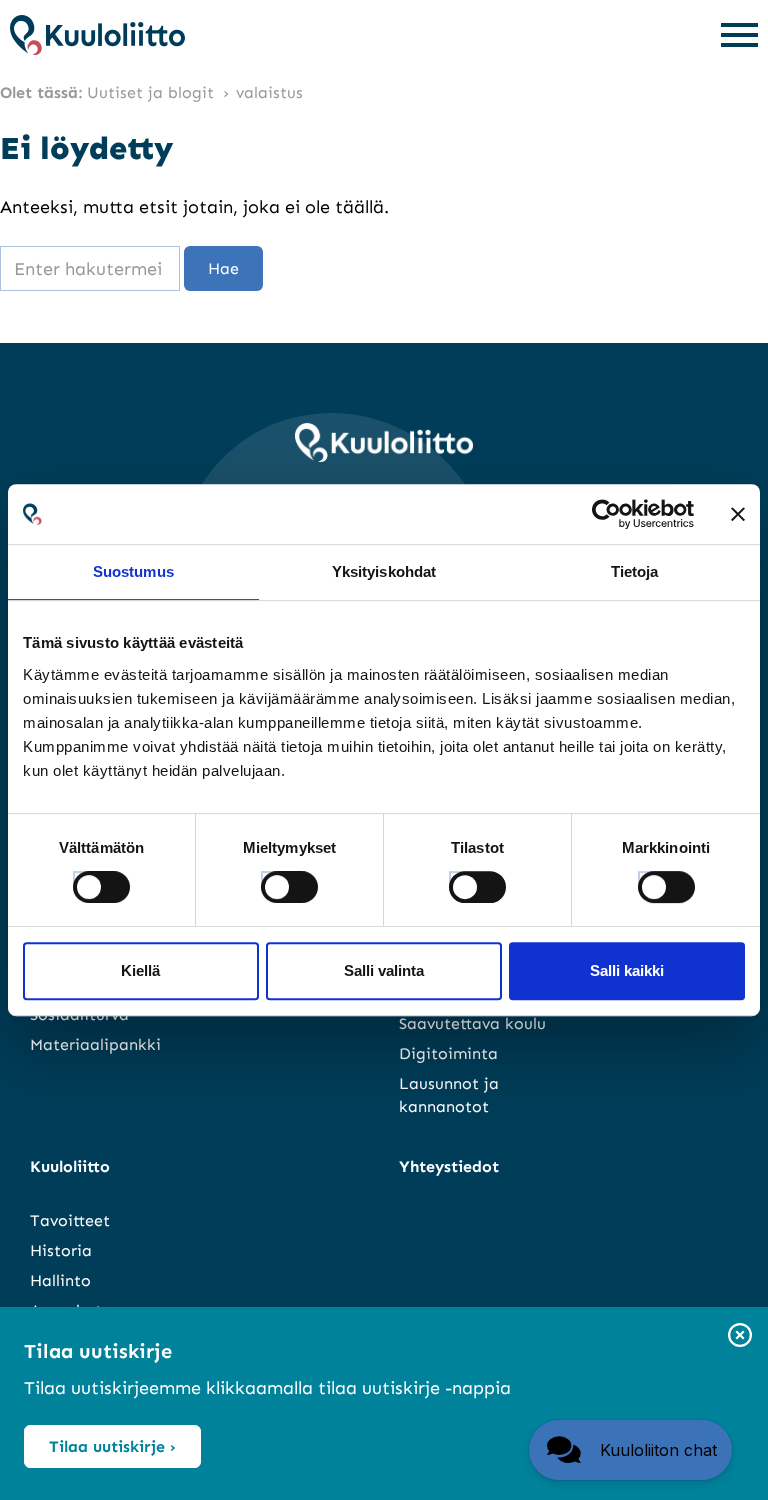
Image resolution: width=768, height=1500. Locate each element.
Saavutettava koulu (472, 1023)
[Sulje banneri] (738, 514)
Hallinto (60, 1280)
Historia (61, 1250)
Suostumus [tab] (133, 571)
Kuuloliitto (70, 1166)
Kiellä (140, 970)
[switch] (271, 881)
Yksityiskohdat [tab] (384, 571)
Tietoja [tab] (635, 571)
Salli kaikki (627, 970)
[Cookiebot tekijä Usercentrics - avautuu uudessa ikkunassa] (606, 514)
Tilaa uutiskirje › (112, 1446)
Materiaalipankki (95, 1044)
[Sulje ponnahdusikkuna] (740, 1336)
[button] (630, 1450)
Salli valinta (384, 970)
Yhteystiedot (449, 1166)
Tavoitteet (70, 1220)
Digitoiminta (448, 1053)
